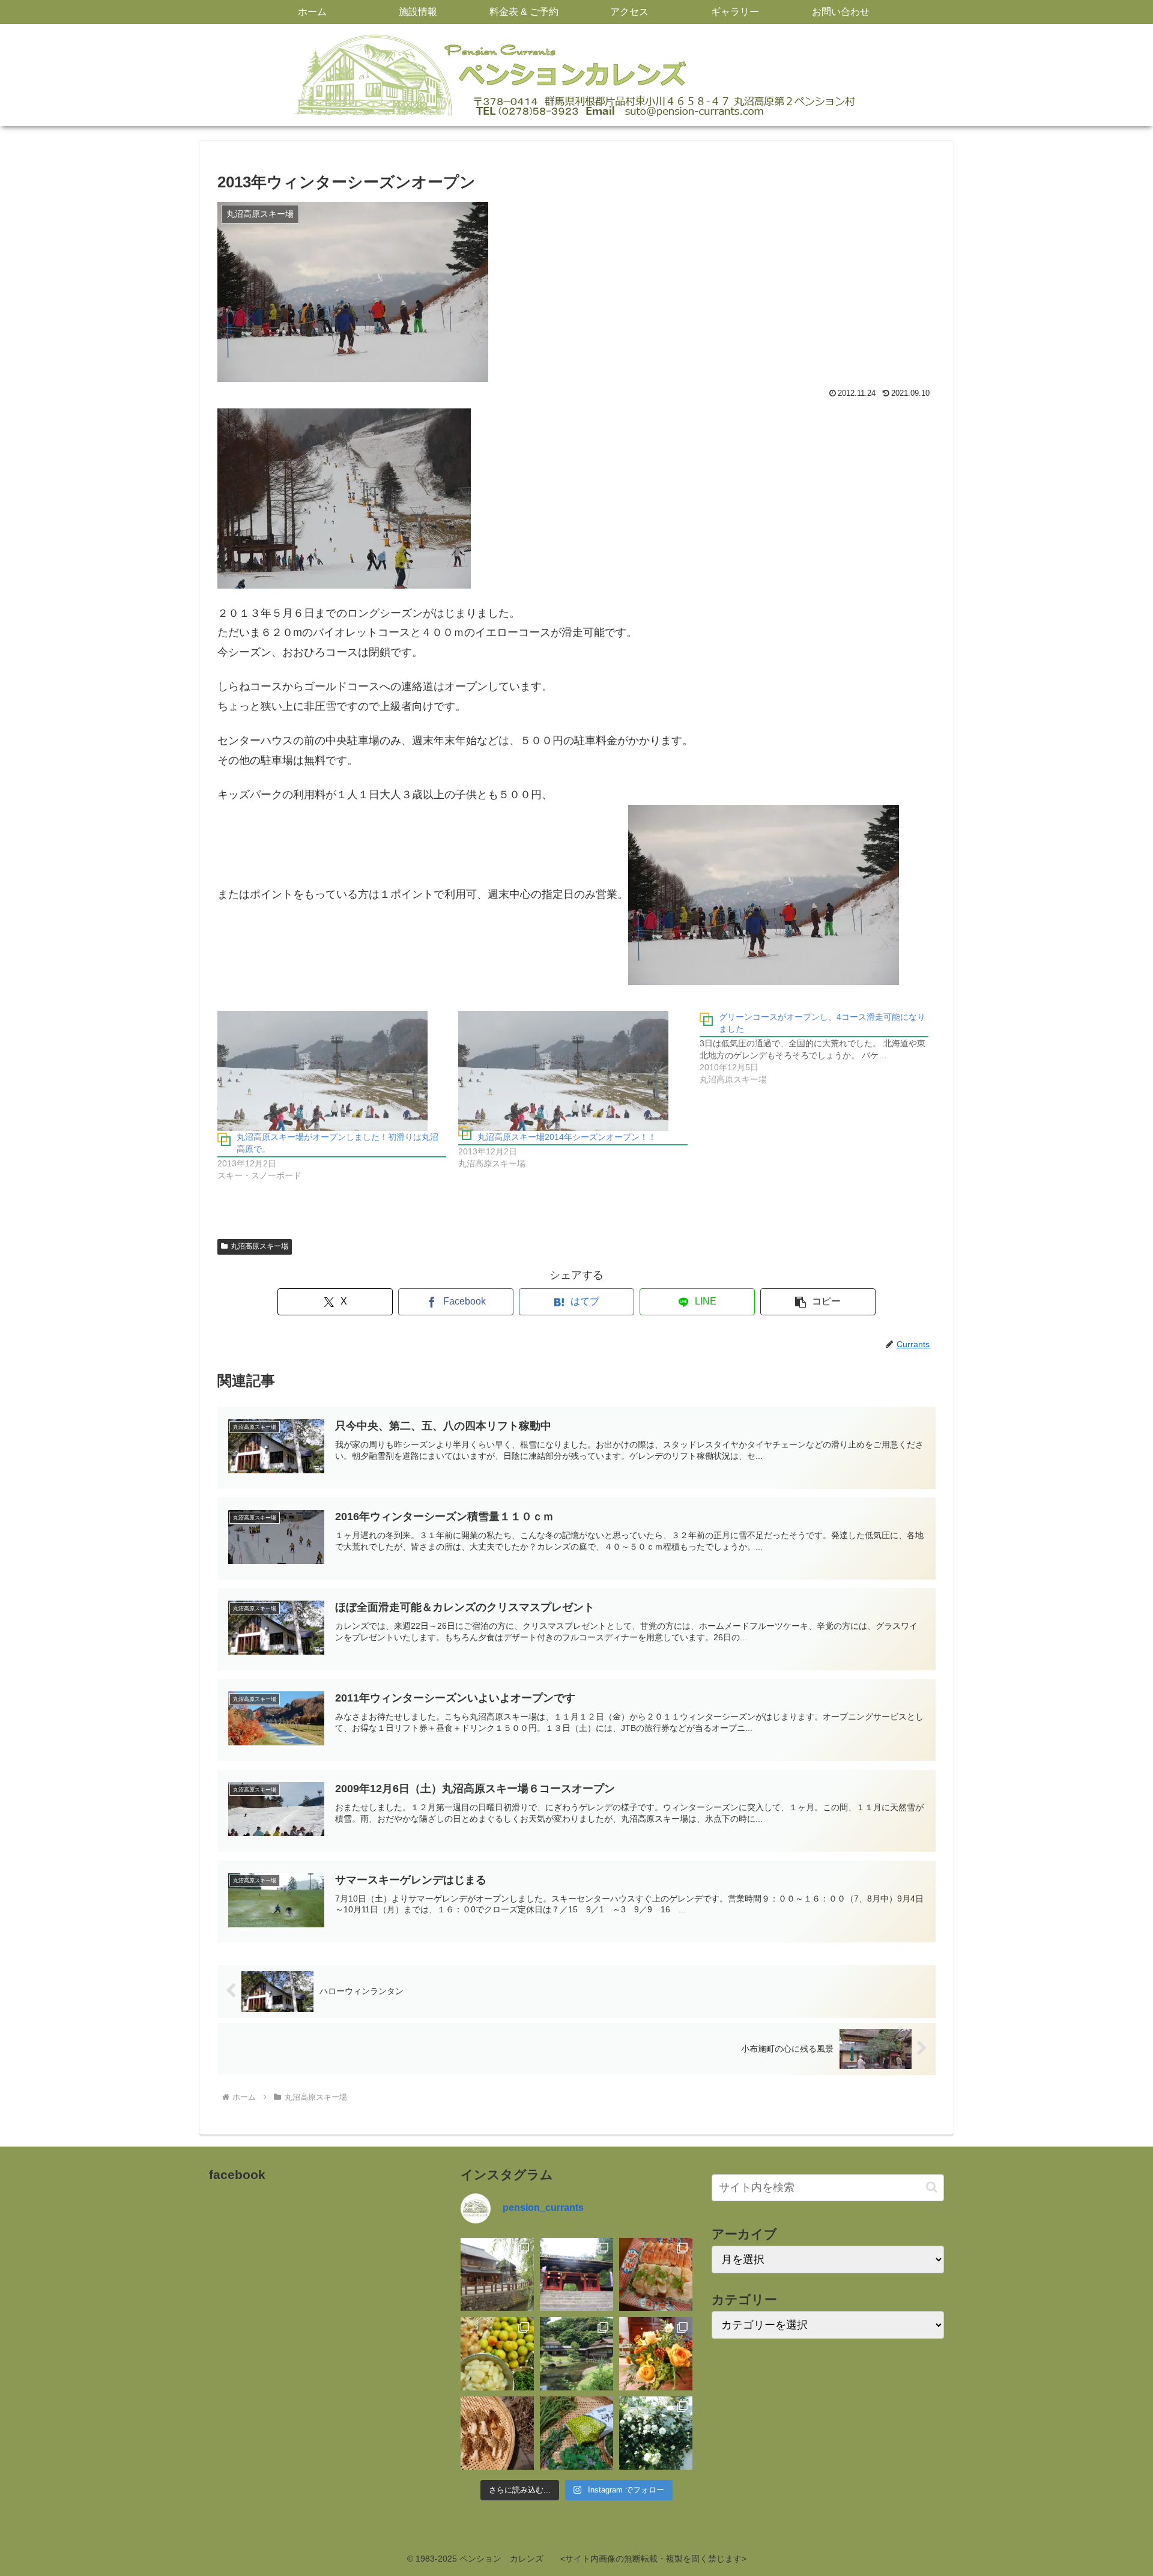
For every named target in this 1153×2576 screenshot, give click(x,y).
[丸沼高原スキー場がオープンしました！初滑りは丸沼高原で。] (332, 1071)
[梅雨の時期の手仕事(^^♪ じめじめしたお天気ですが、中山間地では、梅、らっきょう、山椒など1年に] (497, 2354)
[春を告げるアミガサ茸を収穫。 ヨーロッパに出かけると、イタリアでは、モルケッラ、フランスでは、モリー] (497, 2433)
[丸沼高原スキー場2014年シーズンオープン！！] (573, 1071)
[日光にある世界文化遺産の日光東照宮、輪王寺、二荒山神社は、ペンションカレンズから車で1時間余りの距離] (576, 2274)
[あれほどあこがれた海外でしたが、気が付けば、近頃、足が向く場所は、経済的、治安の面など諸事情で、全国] (497, 2274)
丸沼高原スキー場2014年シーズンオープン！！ (567, 1137)
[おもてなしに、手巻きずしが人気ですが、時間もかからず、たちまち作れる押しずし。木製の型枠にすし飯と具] (656, 2274)
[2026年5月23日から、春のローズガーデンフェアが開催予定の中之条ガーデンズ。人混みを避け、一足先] (656, 2433)
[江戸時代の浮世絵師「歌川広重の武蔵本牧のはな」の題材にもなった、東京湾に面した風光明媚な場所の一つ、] (576, 2354)
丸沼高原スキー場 (259, 1246)
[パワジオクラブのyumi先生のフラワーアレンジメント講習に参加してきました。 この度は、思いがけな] (656, 2354)
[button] (818, 1302)
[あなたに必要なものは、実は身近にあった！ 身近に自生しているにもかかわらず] (576, 2433)
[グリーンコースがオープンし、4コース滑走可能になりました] (820, 1048)
